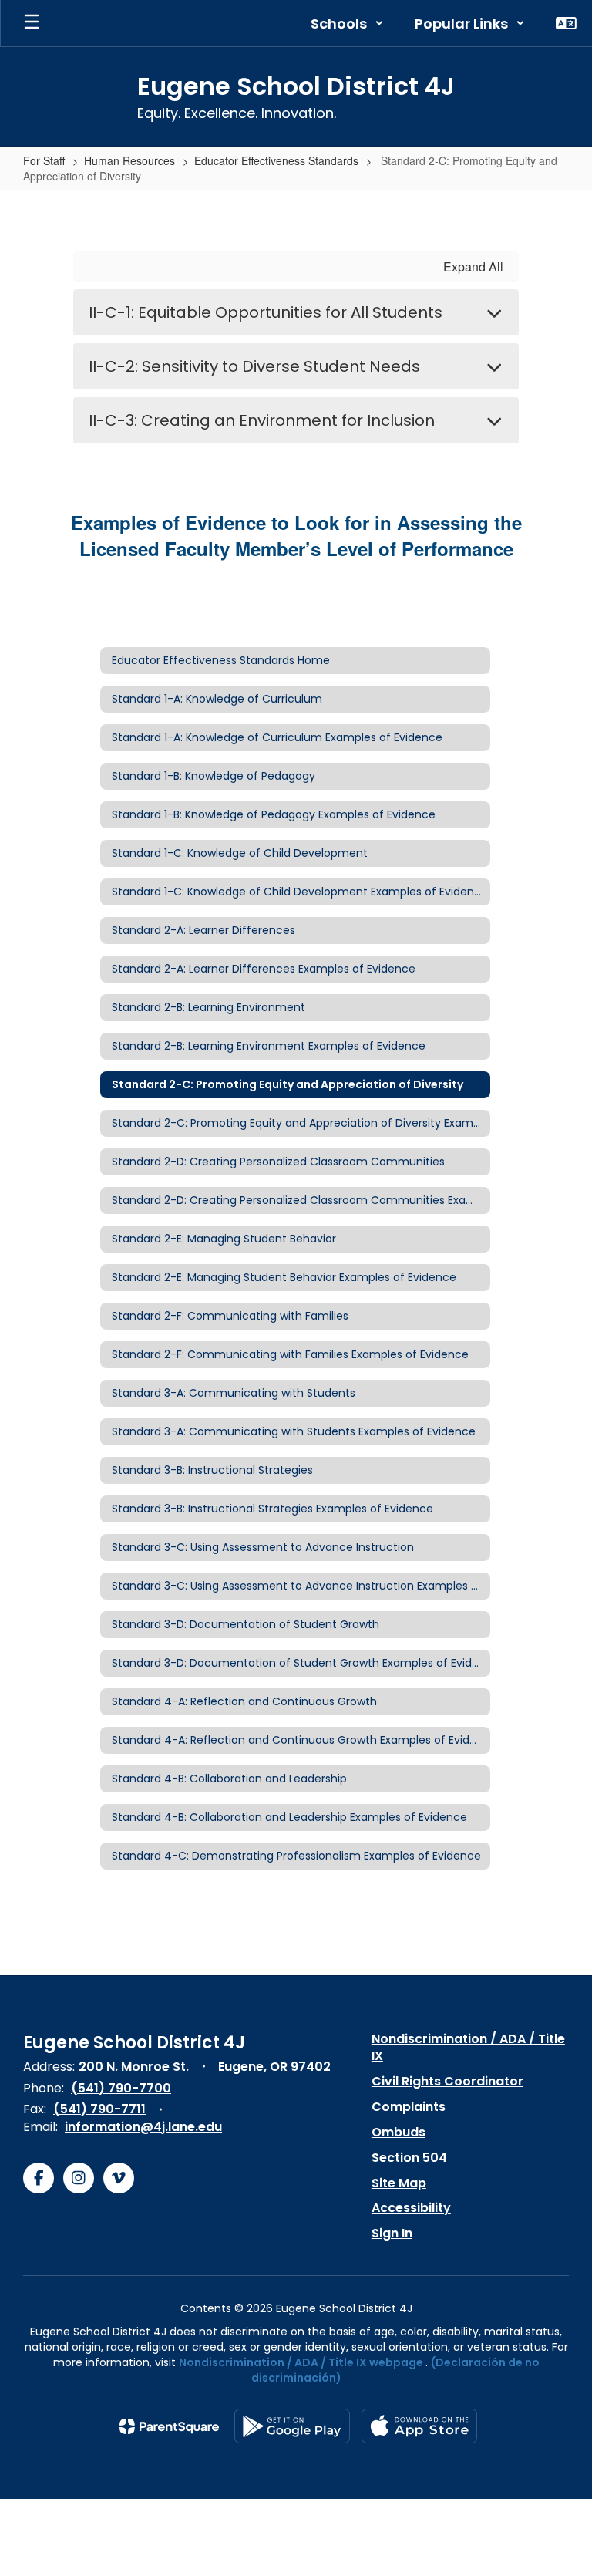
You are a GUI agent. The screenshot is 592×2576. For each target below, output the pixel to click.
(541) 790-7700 (121, 2088)
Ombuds (399, 2132)
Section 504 (409, 2158)
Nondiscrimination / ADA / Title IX (468, 2048)
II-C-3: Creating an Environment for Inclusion (262, 420)
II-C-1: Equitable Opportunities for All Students (266, 312)
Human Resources (129, 160)
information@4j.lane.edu (143, 2127)
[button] (347, 23)
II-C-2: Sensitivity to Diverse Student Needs (254, 366)
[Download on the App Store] (419, 2426)
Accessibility (411, 2208)
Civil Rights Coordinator (447, 2081)
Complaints (409, 2107)
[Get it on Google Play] (292, 2426)
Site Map (399, 2183)
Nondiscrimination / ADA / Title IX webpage (301, 2362)
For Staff (44, 160)
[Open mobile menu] (32, 23)
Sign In (392, 2233)
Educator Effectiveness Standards (276, 160)
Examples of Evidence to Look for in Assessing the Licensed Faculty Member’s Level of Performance (296, 535)
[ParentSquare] (169, 2426)
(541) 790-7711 (99, 2109)
